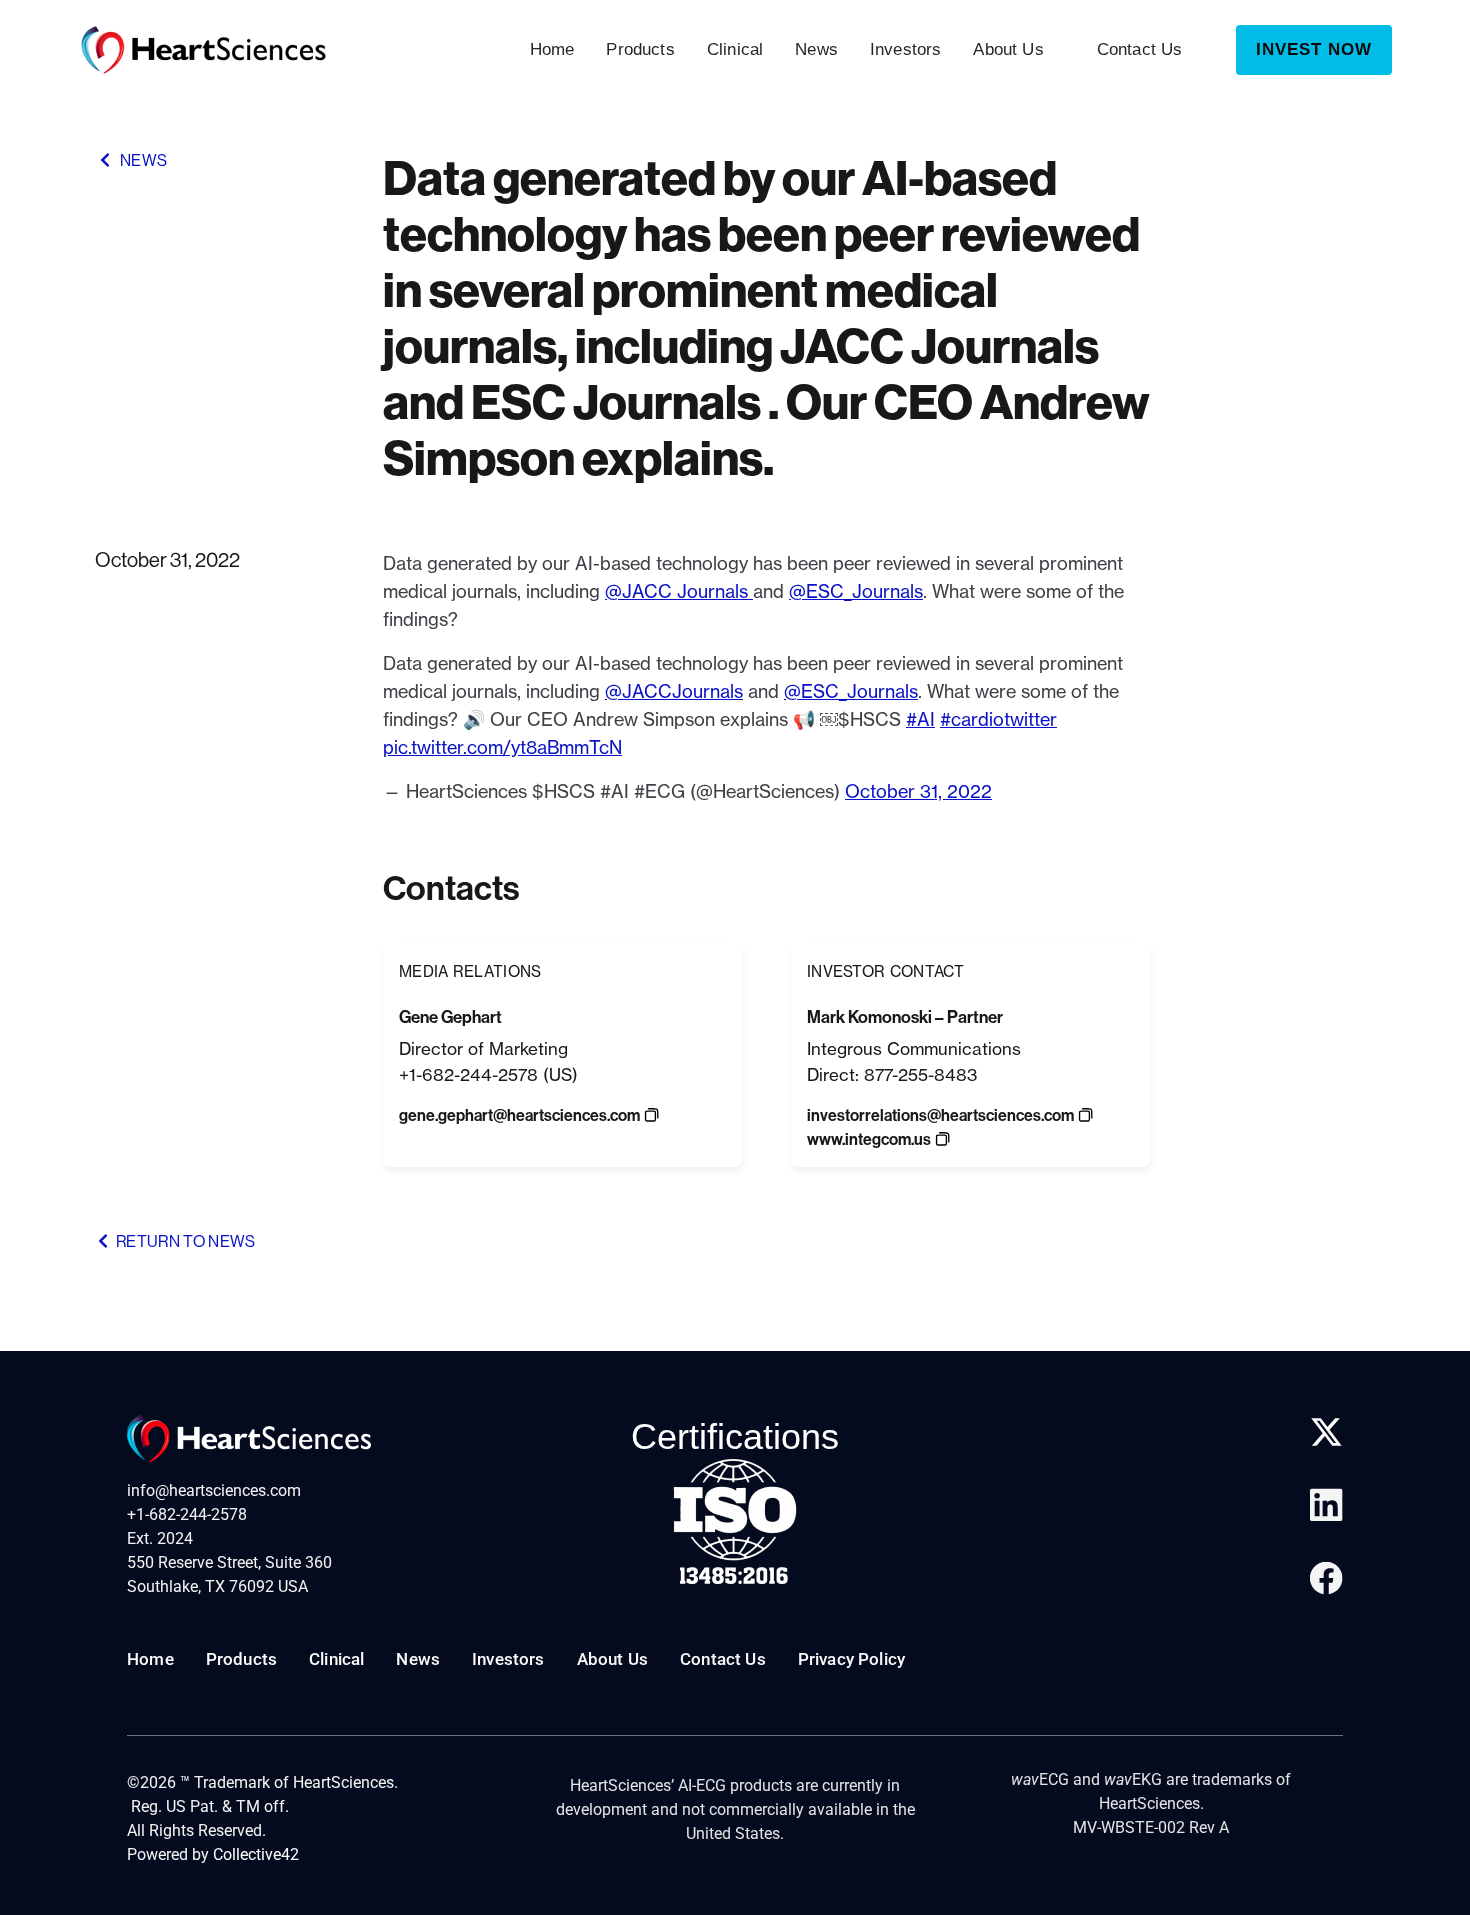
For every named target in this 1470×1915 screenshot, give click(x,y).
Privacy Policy (851, 1659)
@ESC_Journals (851, 691)
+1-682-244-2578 (187, 1514)
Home (552, 49)
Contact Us (1140, 49)
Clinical (735, 49)
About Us (1008, 49)
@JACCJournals (674, 691)
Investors (906, 49)
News (816, 49)
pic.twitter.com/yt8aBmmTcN (502, 747)
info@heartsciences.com (214, 1490)
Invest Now (1314, 49)
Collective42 (256, 1854)
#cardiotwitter (998, 719)
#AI (920, 719)
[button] (519, 1116)
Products (640, 49)
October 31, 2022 (918, 791)
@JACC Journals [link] (679, 591)
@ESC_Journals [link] (856, 591)
